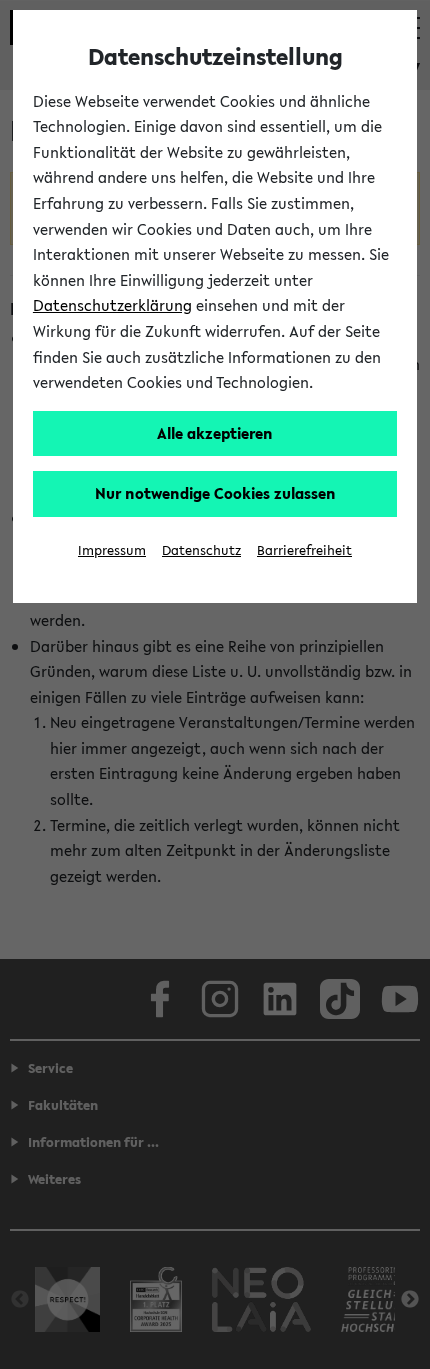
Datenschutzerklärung (112, 305)
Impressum (112, 550)
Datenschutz (201, 550)
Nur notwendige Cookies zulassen (215, 493)
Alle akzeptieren (215, 433)
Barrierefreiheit (304, 550)
